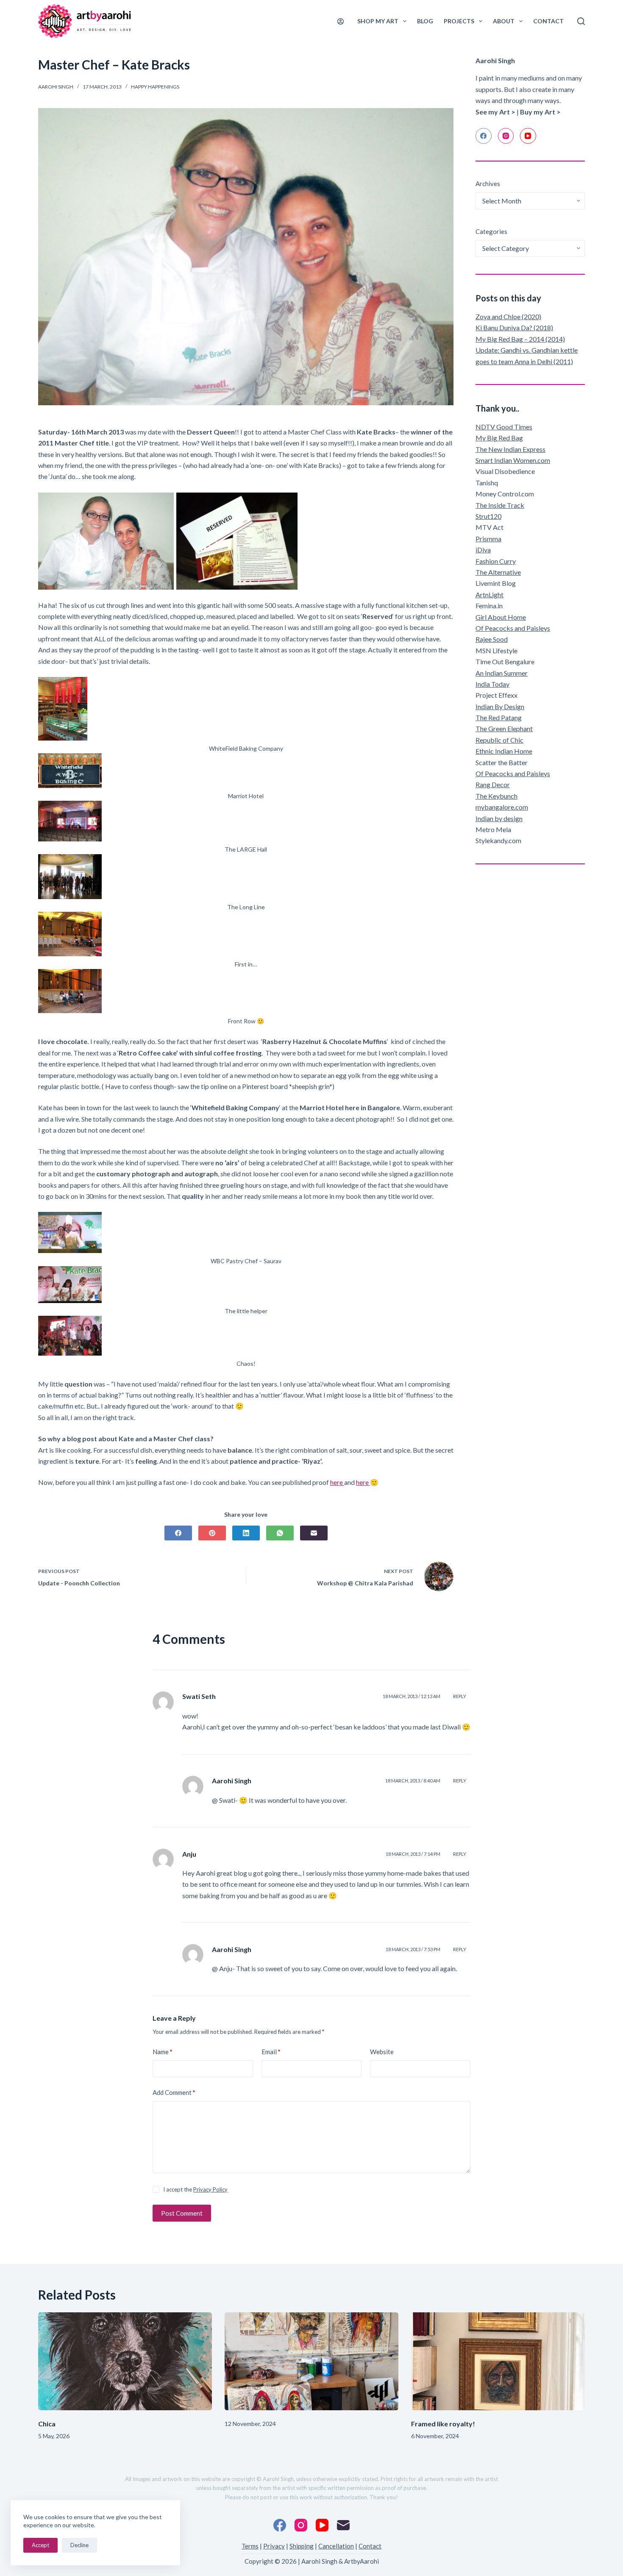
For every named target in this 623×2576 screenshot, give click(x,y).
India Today (492, 684)
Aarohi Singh (232, 1781)
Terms (250, 2546)
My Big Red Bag (499, 438)
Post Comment (182, 2213)
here (337, 1482)
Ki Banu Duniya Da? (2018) (514, 327)
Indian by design (499, 818)
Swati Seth (199, 1696)
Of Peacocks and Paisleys (513, 628)
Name (163, 2052)
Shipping (302, 2546)
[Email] (314, 1533)
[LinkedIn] (246, 1533)
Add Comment (174, 2092)
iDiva (483, 550)
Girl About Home (501, 617)
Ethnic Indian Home (504, 751)
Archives (488, 184)
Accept (40, 2545)
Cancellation (336, 2546)
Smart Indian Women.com (513, 460)
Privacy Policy (210, 2189)
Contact (548, 21)
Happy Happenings (155, 87)
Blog (425, 21)
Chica (47, 2424)
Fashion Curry (496, 561)
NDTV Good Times (504, 427)
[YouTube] (528, 136)
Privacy (274, 2546)
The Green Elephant (504, 728)
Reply (460, 1696)
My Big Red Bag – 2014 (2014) (520, 339)
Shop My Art (378, 21)
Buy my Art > (540, 112)
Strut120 (488, 516)
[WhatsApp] (280, 1533)
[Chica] (125, 2361)
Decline (79, 2545)
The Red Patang (499, 717)
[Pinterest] (212, 1533)
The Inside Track (500, 505)
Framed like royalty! (443, 2424)
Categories (491, 231)
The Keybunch (496, 796)
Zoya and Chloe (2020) (508, 316)
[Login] (341, 21)
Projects (459, 21)
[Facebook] (178, 1533)
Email (271, 2052)
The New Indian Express (510, 449)
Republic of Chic (499, 740)
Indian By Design (500, 706)
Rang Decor (493, 784)
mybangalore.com (502, 807)
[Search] (581, 21)
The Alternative (498, 572)
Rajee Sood (492, 639)
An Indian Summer (502, 673)
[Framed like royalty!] (498, 2361)
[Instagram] (506, 136)
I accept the (195, 2189)
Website (382, 2052)
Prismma (488, 539)
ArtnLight (489, 595)
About (504, 21)
